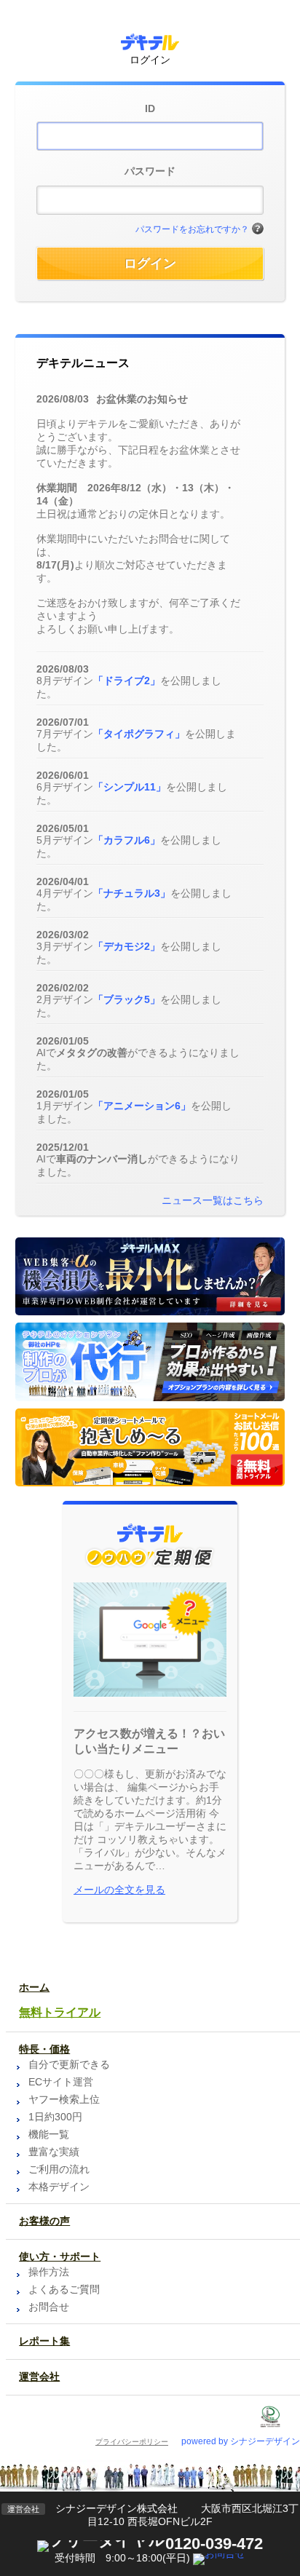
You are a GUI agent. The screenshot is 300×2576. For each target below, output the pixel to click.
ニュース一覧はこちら (213, 1200)
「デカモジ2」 (127, 946)
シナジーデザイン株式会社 (117, 2508)
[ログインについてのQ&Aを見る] (258, 229)
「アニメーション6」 (142, 1106)
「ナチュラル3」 (132, 893)
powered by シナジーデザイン (241, 2441)
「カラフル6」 (127, 840)
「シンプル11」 (130, 787)
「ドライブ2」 (127, 681)
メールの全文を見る (119, 1890)
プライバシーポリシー (132, 2442)
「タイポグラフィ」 (139, 734)
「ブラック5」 (127, 999)
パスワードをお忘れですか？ (192, 229)
